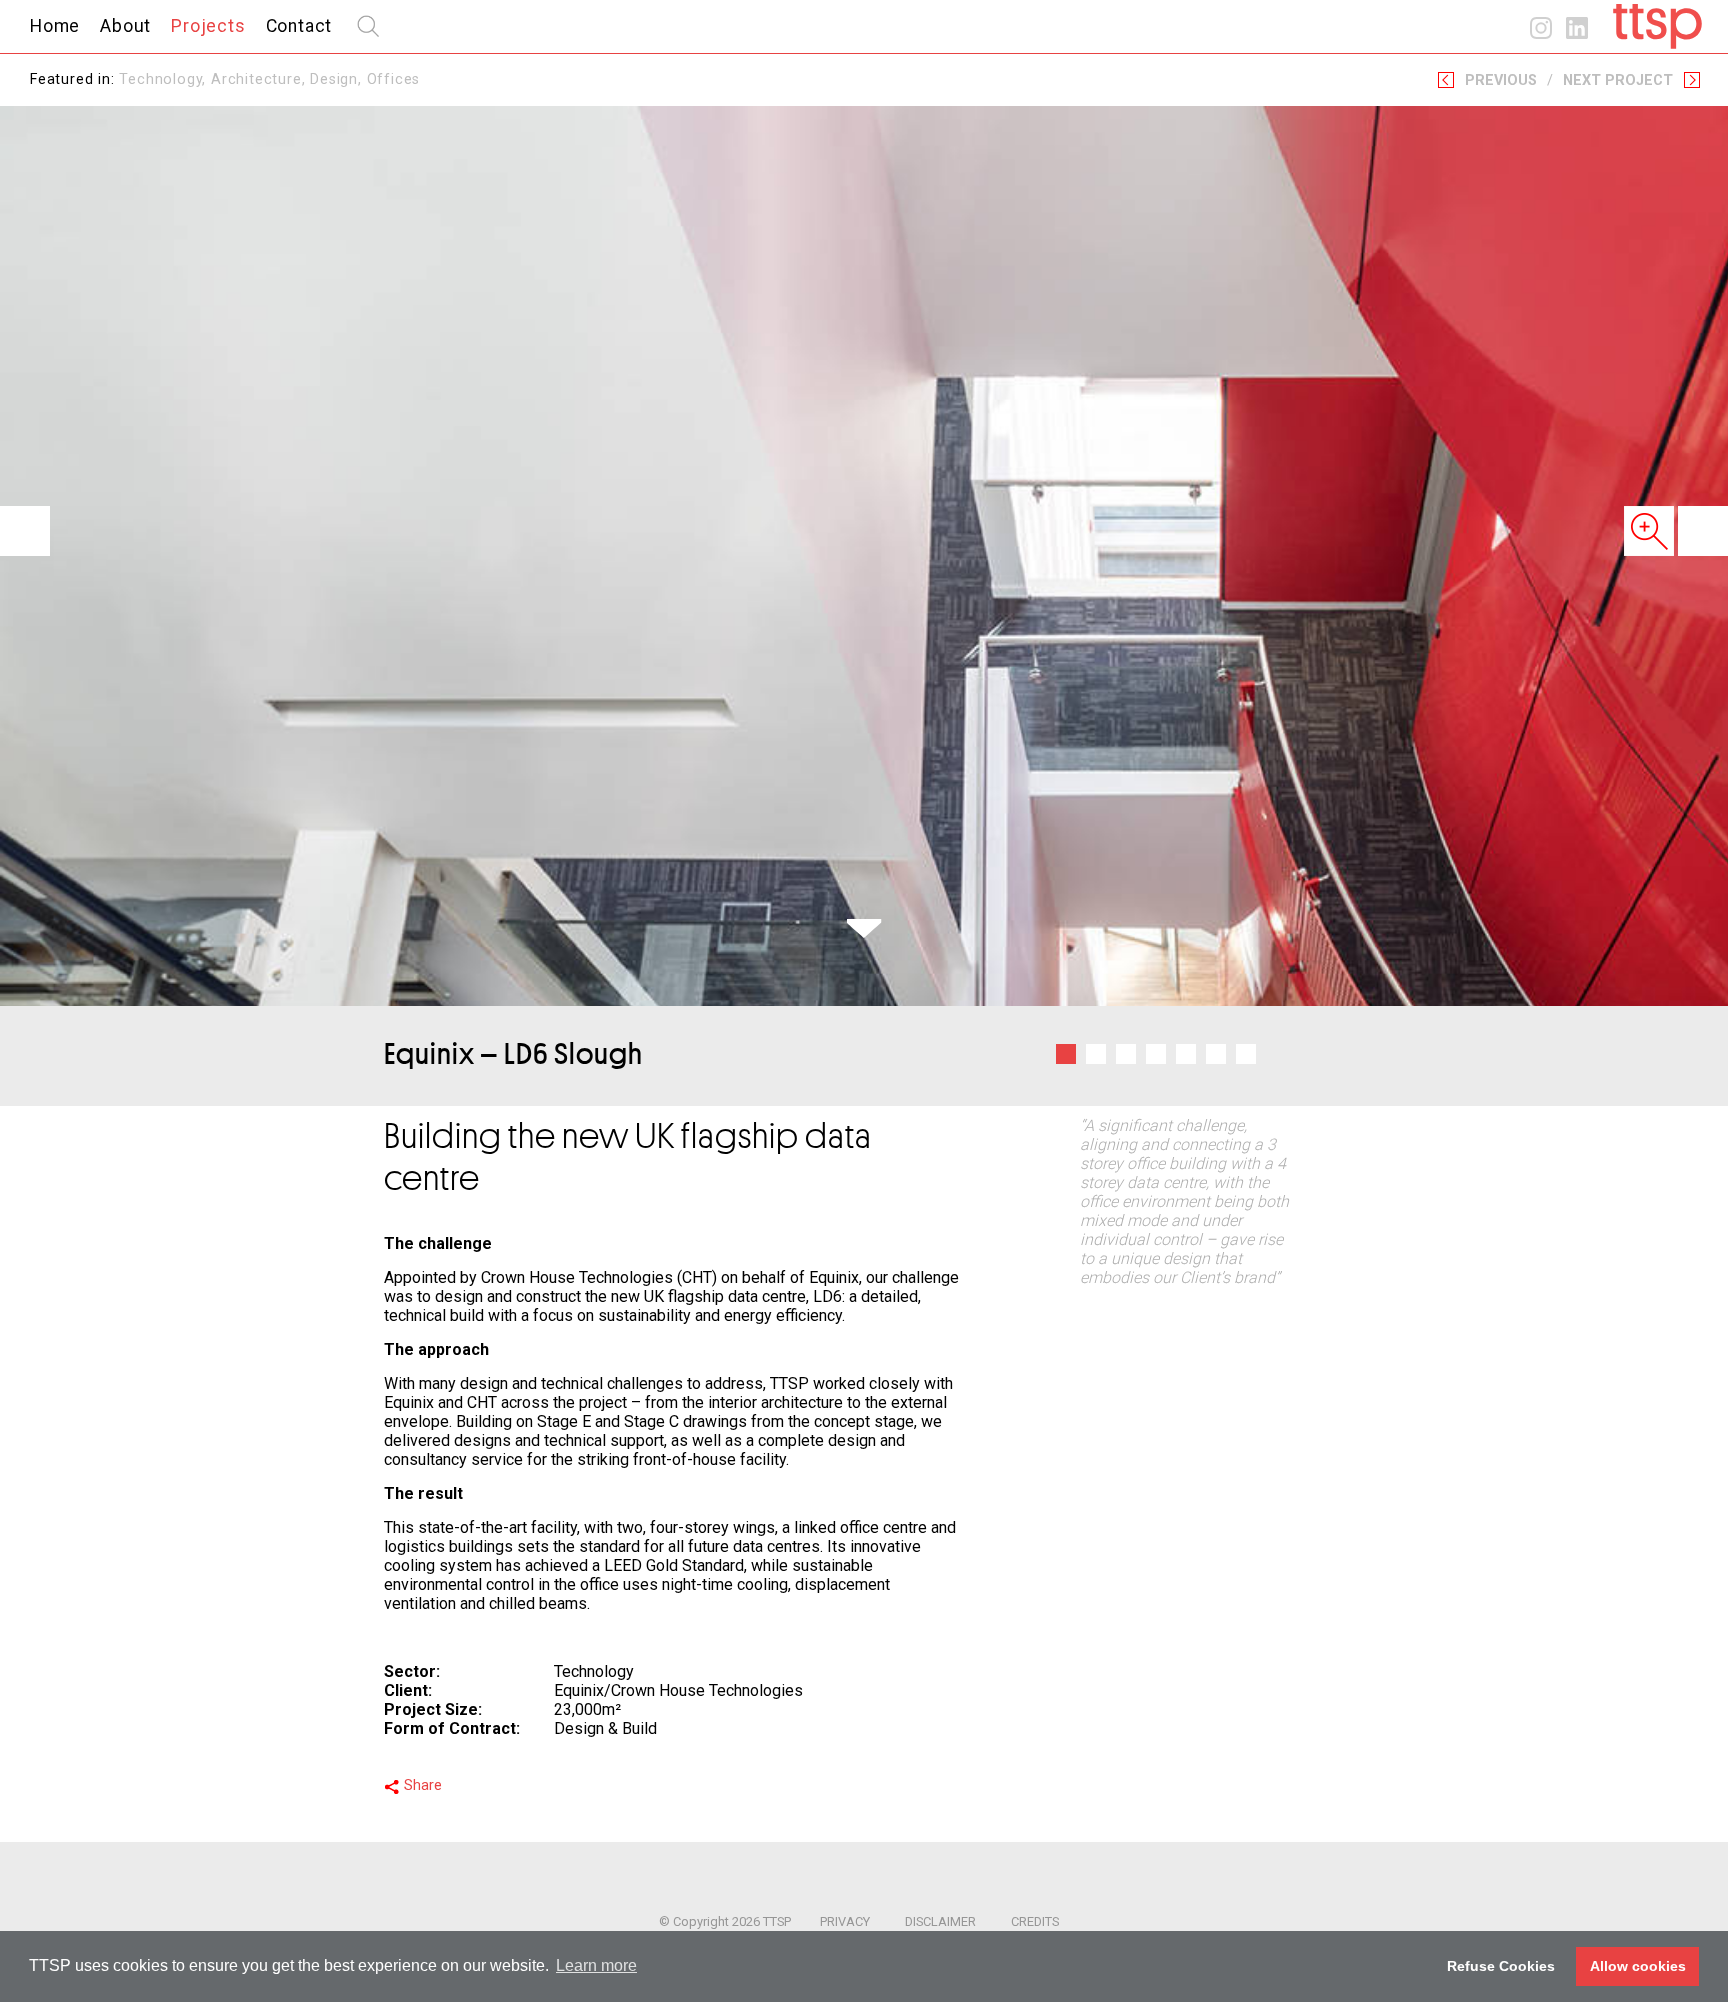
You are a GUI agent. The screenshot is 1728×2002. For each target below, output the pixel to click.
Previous (1501, 80)
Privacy (845, 1921)
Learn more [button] (596, 1965)
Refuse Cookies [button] (1501, 1966)
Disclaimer (940, 1921)
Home (55, 26)
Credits (1035, 1921)
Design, (338, 79)
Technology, (165, 79)
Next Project (1618, 80)
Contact (299, 26)
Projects (208, 26)
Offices (394, 79)
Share (423, 1785)
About (125, 26)
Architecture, (260, 79)
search (368, 26)
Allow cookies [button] (1638, 1966)
